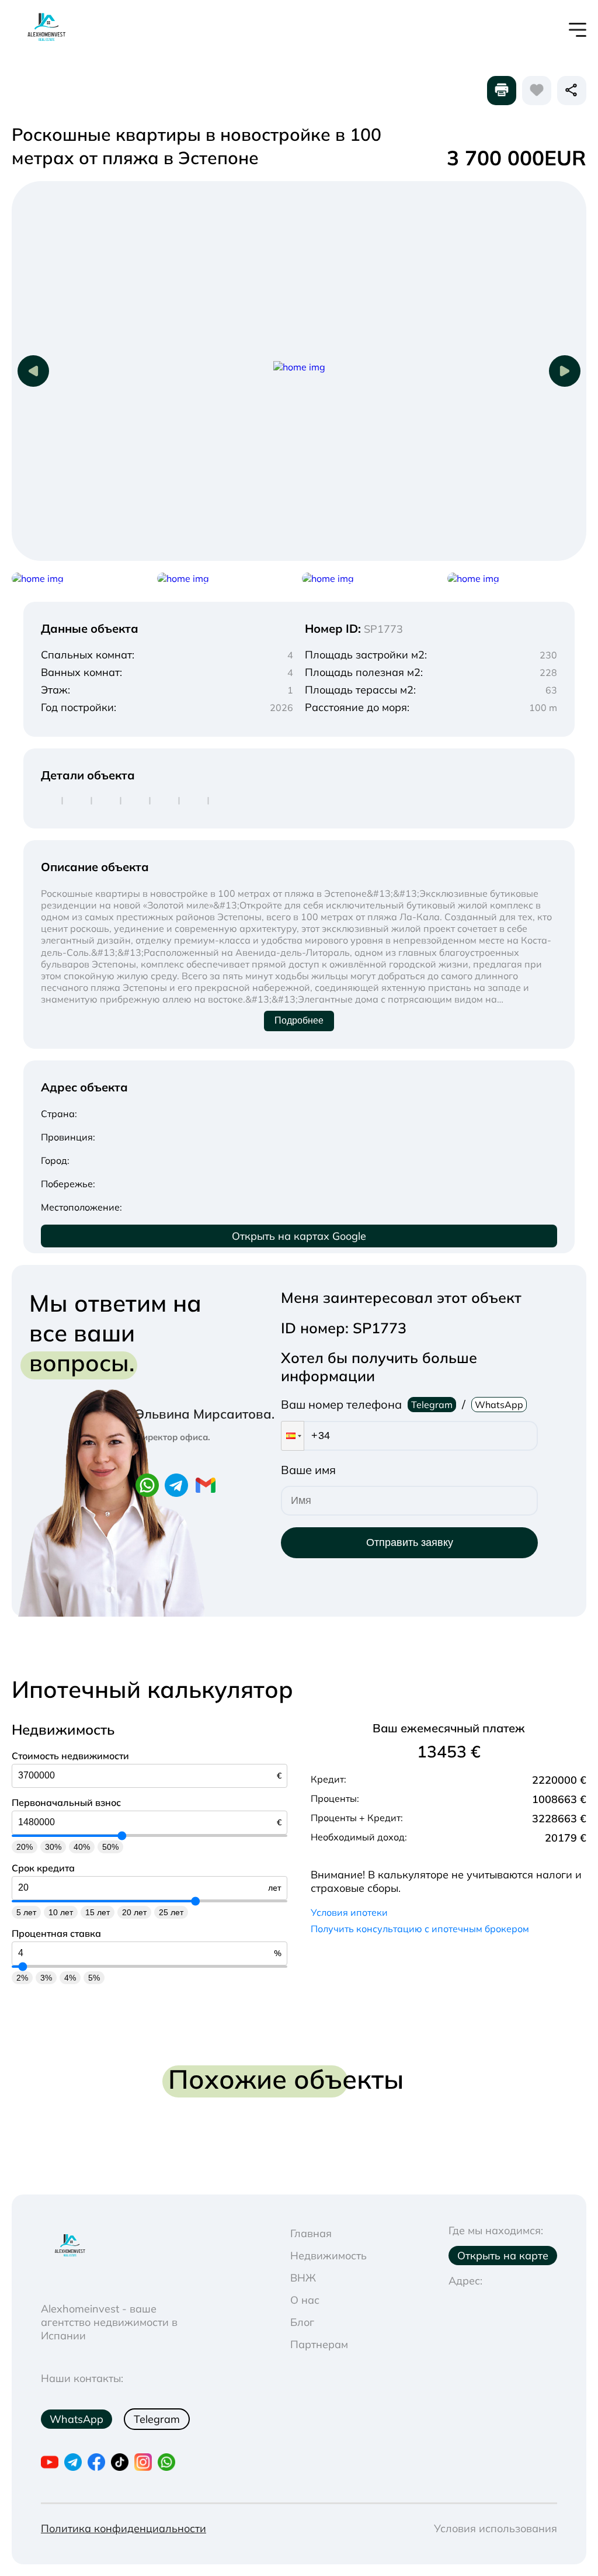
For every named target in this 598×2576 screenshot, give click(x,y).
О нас (305, 2300)
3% (46, 1978)
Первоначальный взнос (66, 1802)
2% (22, 1978)
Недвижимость (328, 2256)
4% (70, 1978)
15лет (98, 1912)
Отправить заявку (410, 1542)
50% (110, 1847)
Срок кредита (43, 1868)
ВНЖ (303, 2278)
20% (25, 1847)
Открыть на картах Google (299, 1236)
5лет (26, 1912)
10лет (61, 1912)
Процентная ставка (56, 1933)
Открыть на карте (503, 2256)
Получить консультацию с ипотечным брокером (420, 1929)
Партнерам (319, 2344)
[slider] (122, 1835)
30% (53, 1847)
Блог (302, 2322)
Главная (311, 2233)
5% (94, 1978)
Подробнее (299, 1020)
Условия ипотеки (349, 1912)
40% (82, 1847)
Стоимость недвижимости (70, 1756)
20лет (134, 1912)
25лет (171, 1912)
